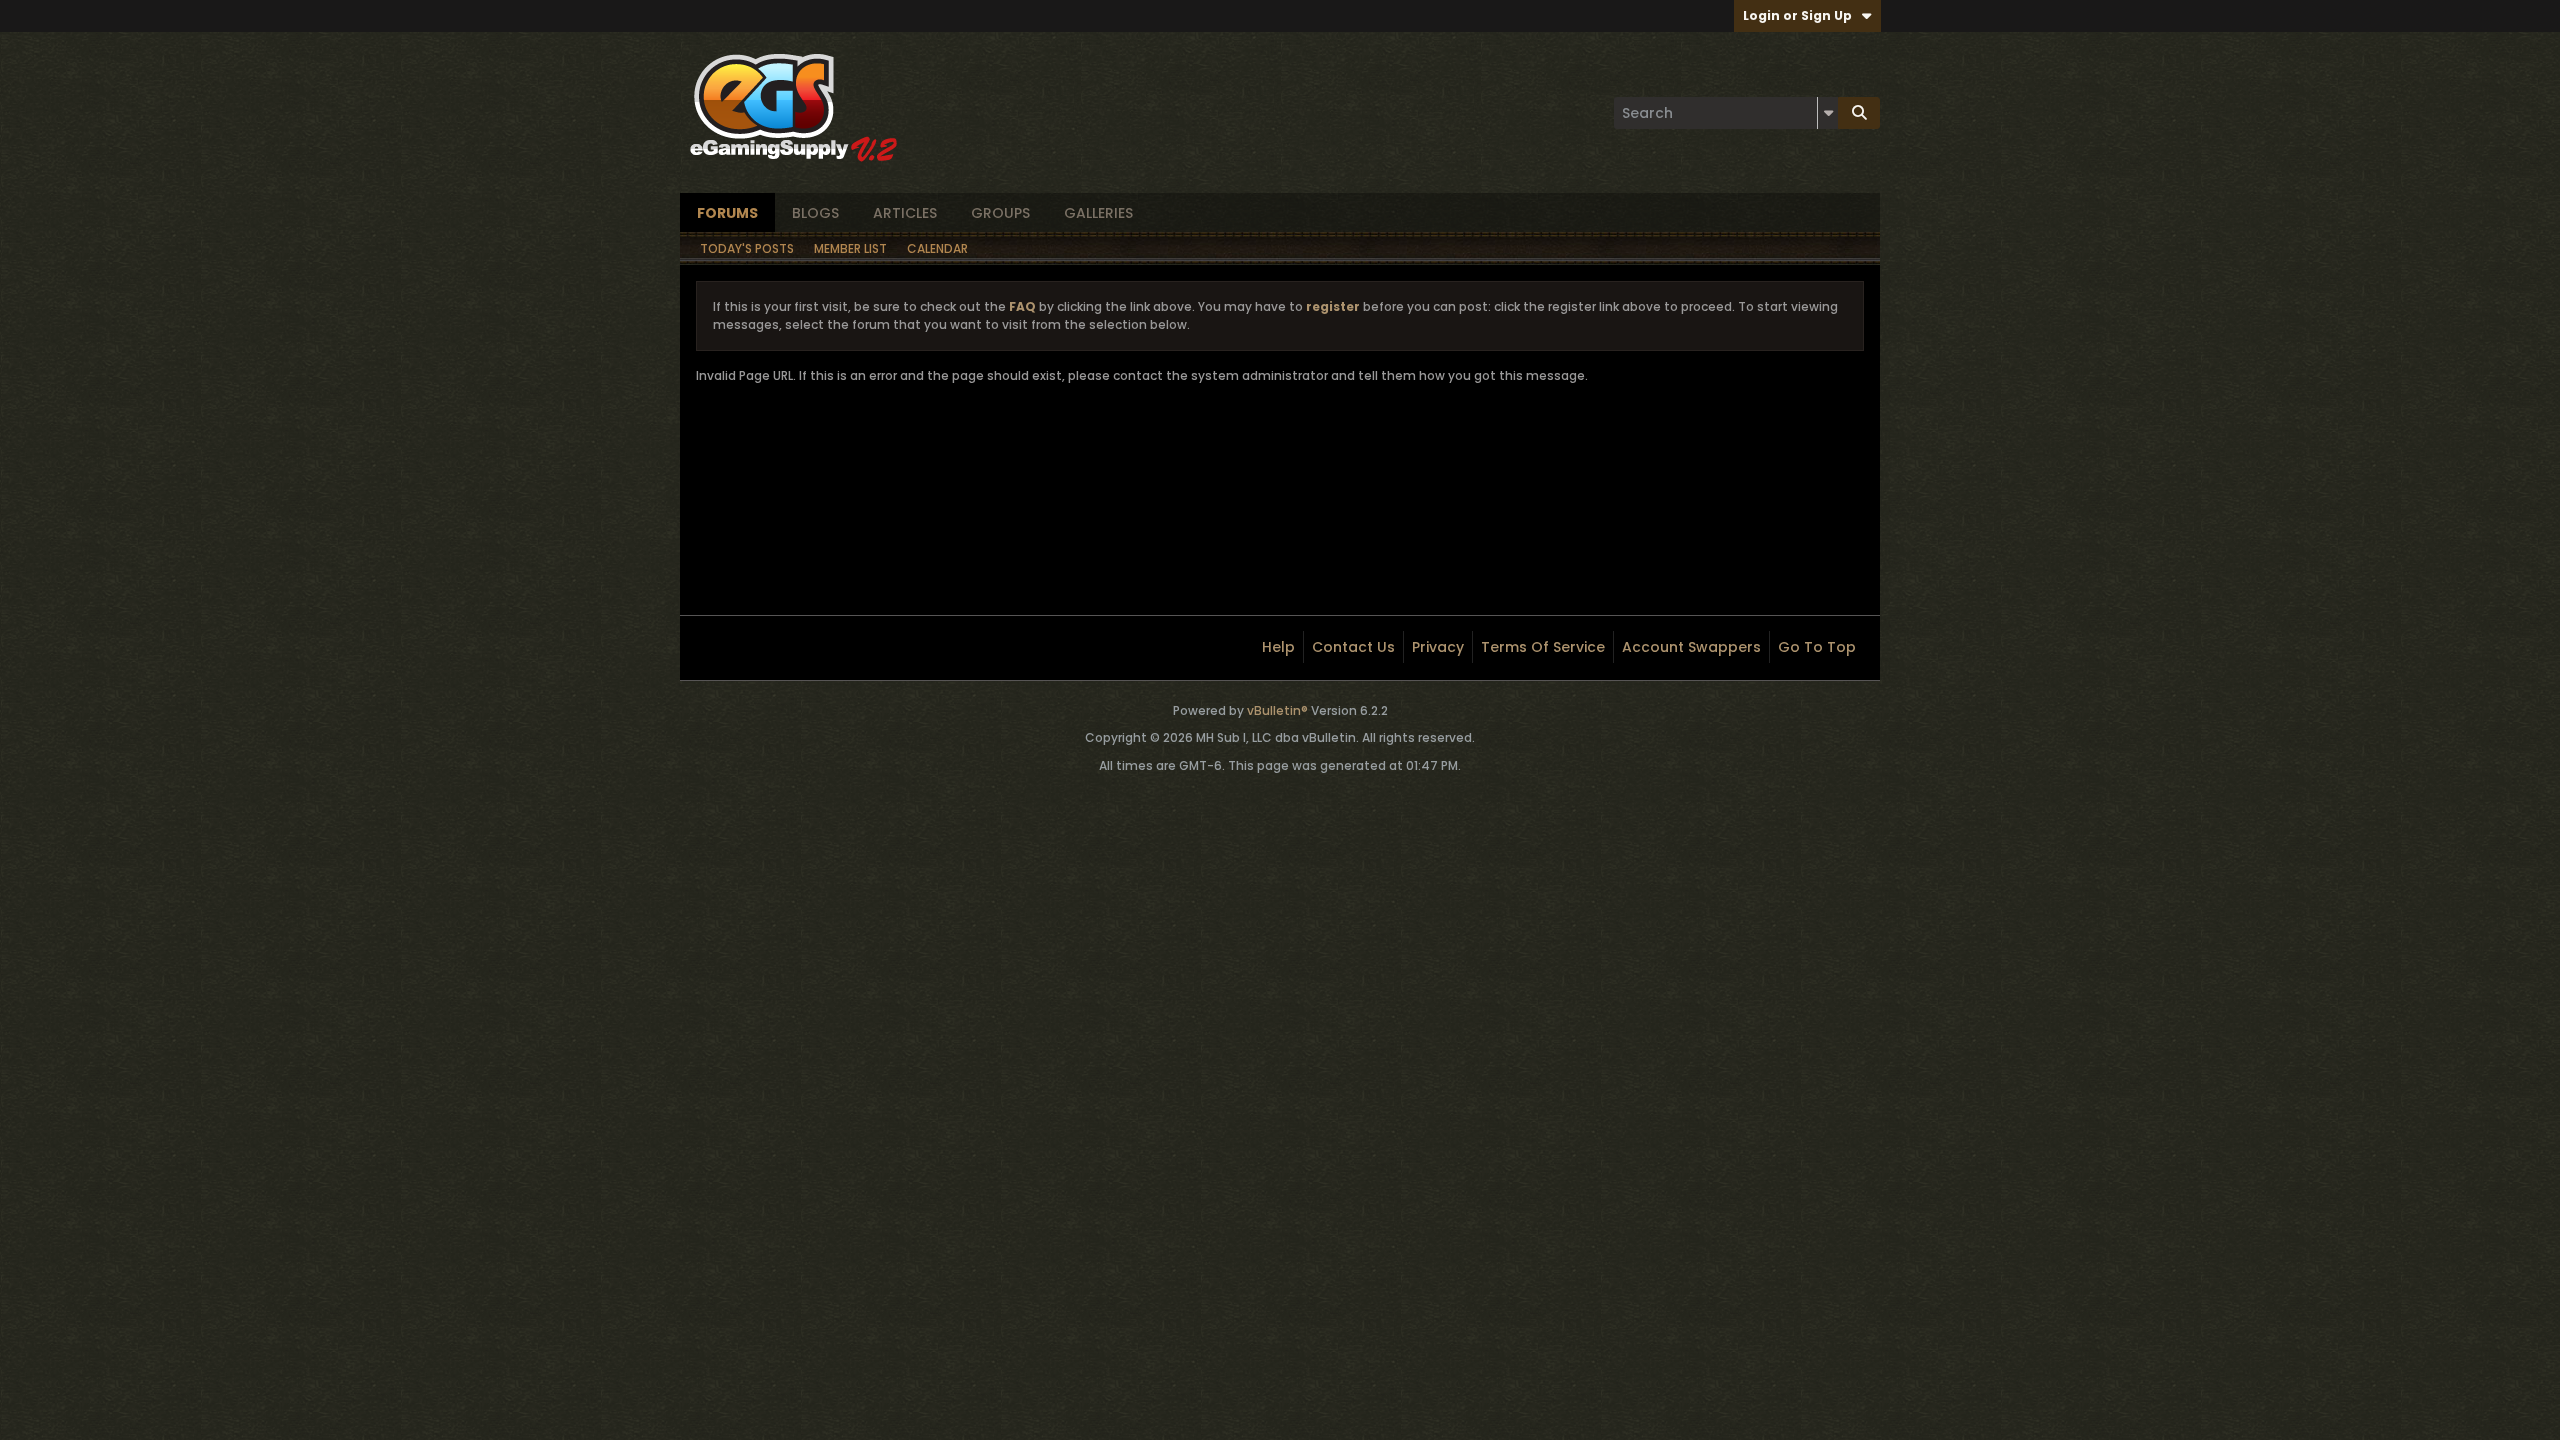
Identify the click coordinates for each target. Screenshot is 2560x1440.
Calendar (937, 248)
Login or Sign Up (1797, 15)
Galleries (1098, 213)
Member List (850, 248)
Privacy (1438, 647)
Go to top (1817, 647)
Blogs (815, 213)
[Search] (1859, 113)
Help (1278, 647)
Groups (1000, 213)
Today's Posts (747, 248)
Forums (727, 213)
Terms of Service (1543, 647)
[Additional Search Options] (1828, 113)
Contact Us (1353, 647)
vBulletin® (1277, 710)
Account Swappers (1691, 647)
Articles (905, 213)
